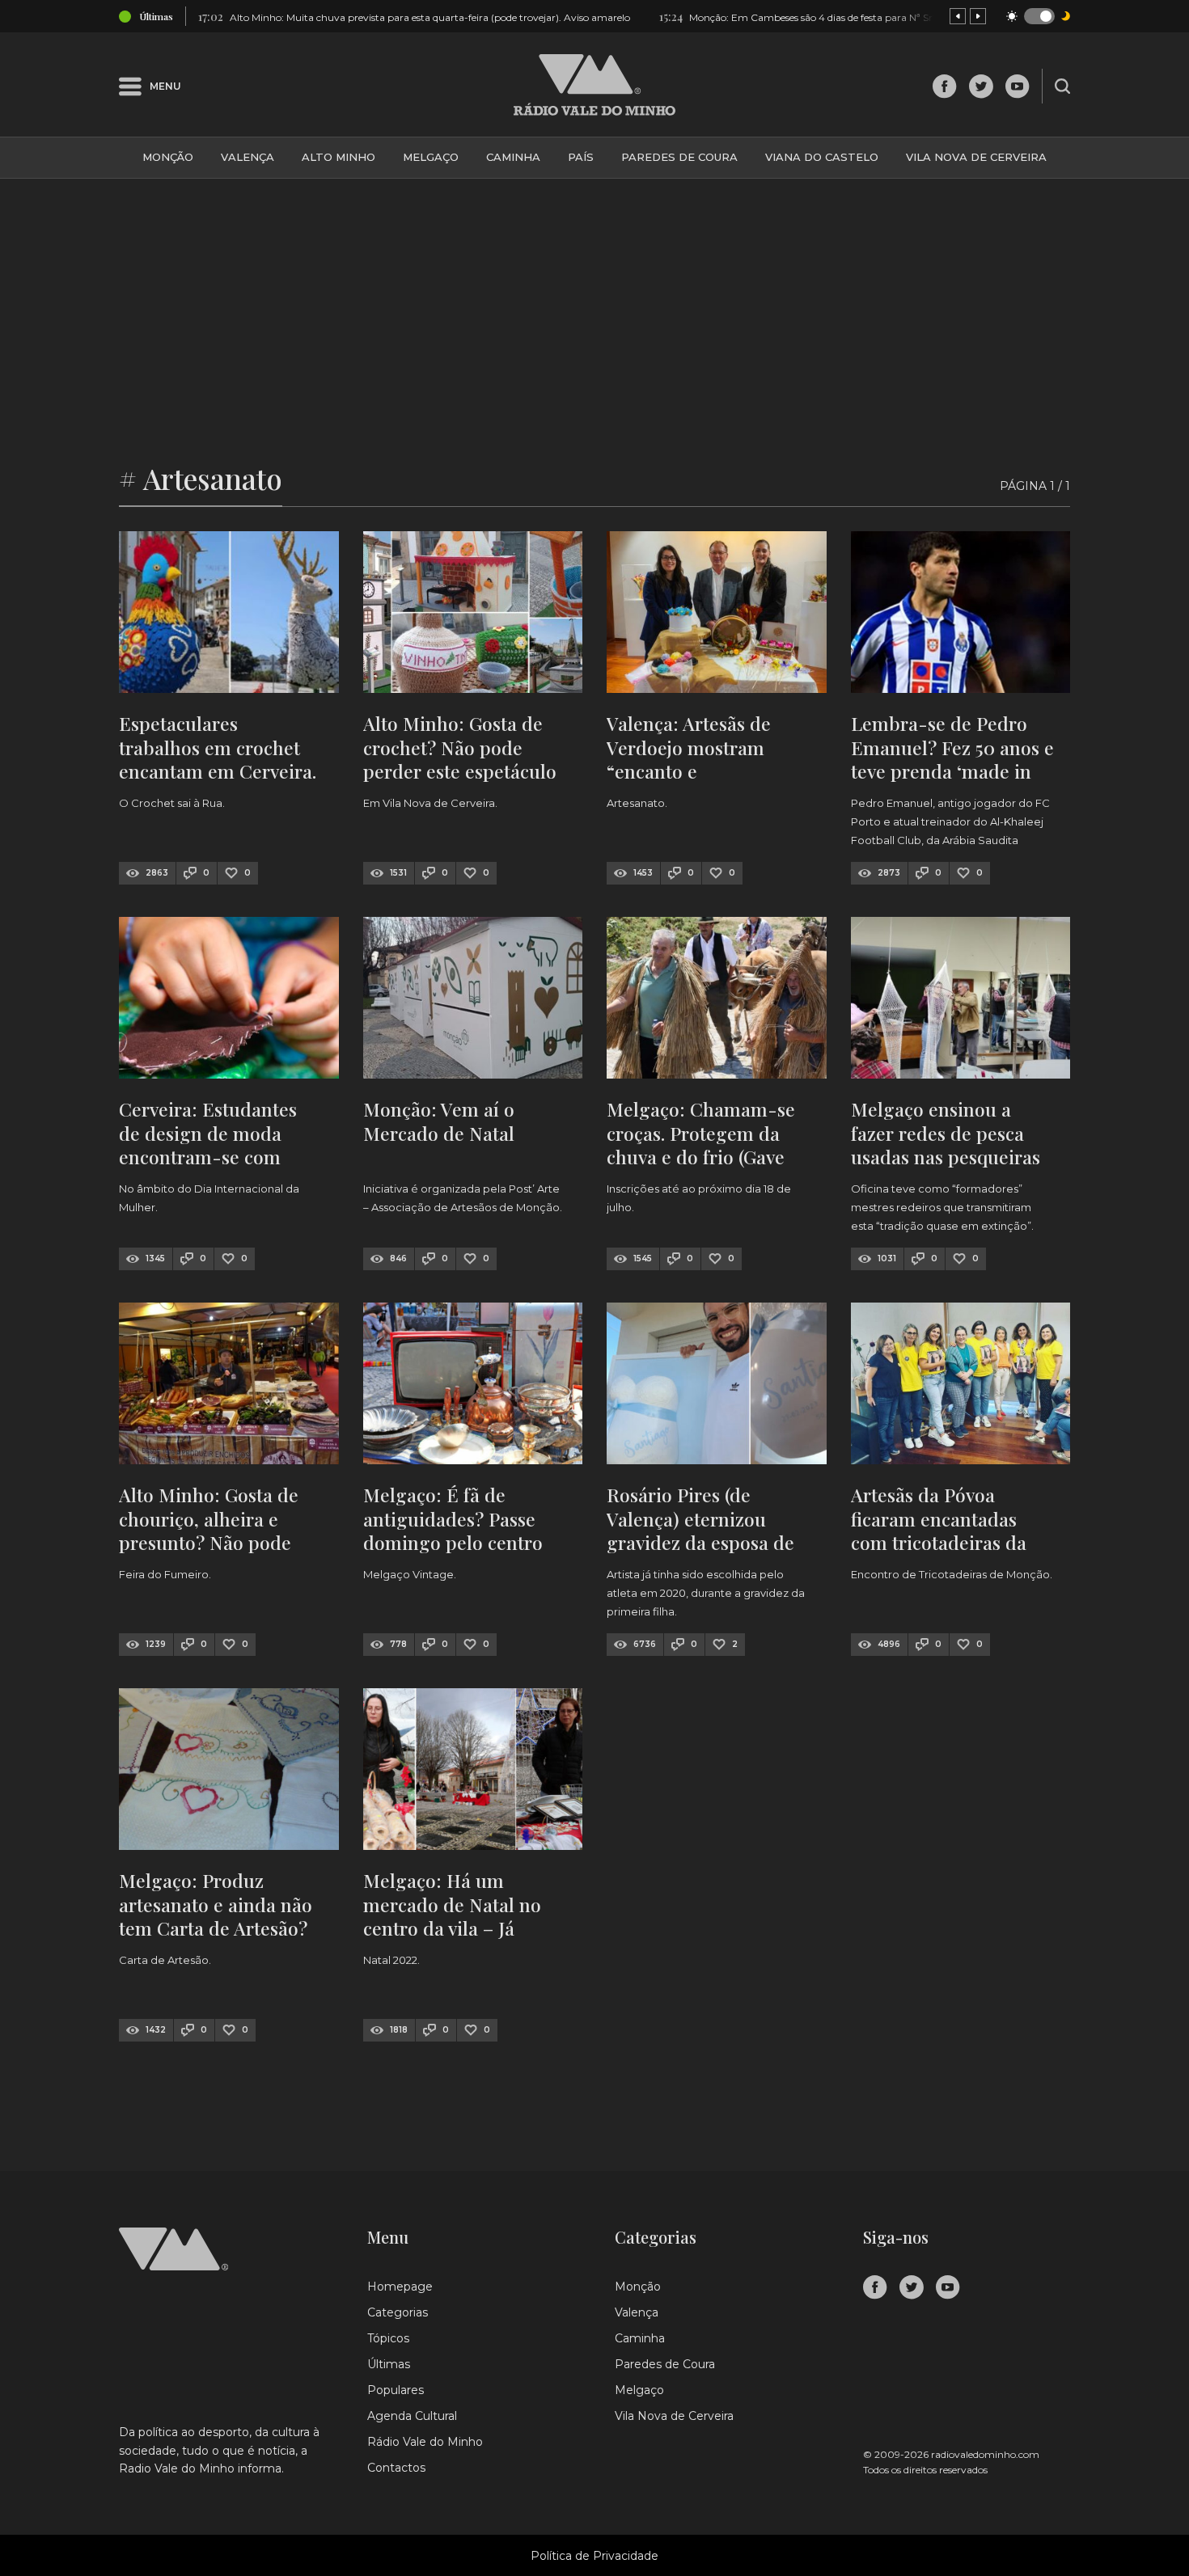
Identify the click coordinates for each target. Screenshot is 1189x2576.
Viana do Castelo (822, 157)
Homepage (400, 2287)
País (581, 157)
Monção (168, 157)
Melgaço (431, 157)
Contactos (396, 2468)
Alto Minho (339, 157)
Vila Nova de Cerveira (976, 157)
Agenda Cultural (412, 2416)
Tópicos (388, 2338)
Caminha (513, 157)
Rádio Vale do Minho (425, 2442)
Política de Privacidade (594, 2556)
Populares (396, 2390)
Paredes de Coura (679, 157)
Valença (248, 157)
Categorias (398, 2312)
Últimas (389, 2364)
